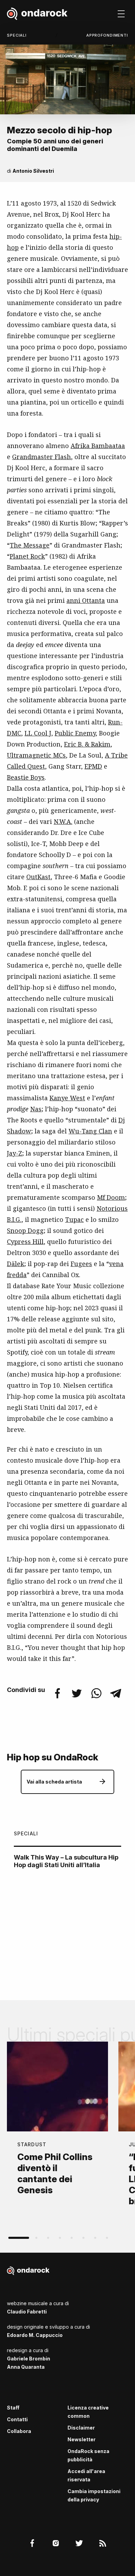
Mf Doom (111, 1197)
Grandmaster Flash (42, 457)
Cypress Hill (25, 1242)
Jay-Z (15, 1153)
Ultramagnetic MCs (36, 755)
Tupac (74, 1219)
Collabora (19, 2431)
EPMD (93, 766)
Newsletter (82, 2439)
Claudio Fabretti (27, 2312)
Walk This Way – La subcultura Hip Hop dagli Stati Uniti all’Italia (66, 1861)
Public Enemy (75, 733)
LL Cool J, (39, 733)
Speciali (17, 35)
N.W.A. (63, 821)
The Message (30, 545)
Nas (36, 1109)
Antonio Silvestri (33, 171)
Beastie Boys (26, 777)
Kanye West (67, 1098)
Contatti (17, 2419)
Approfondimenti (107, 35)
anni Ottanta (86, 600)
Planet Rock (27, 556)
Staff (13, 2408)
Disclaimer (81, 2428)
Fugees (81, 1264)
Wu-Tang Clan (90, 1131)
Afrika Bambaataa (98, 446)
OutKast (38, 877)
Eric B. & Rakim (87, 744)
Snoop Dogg (25, 1230)
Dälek (16, 1264)
